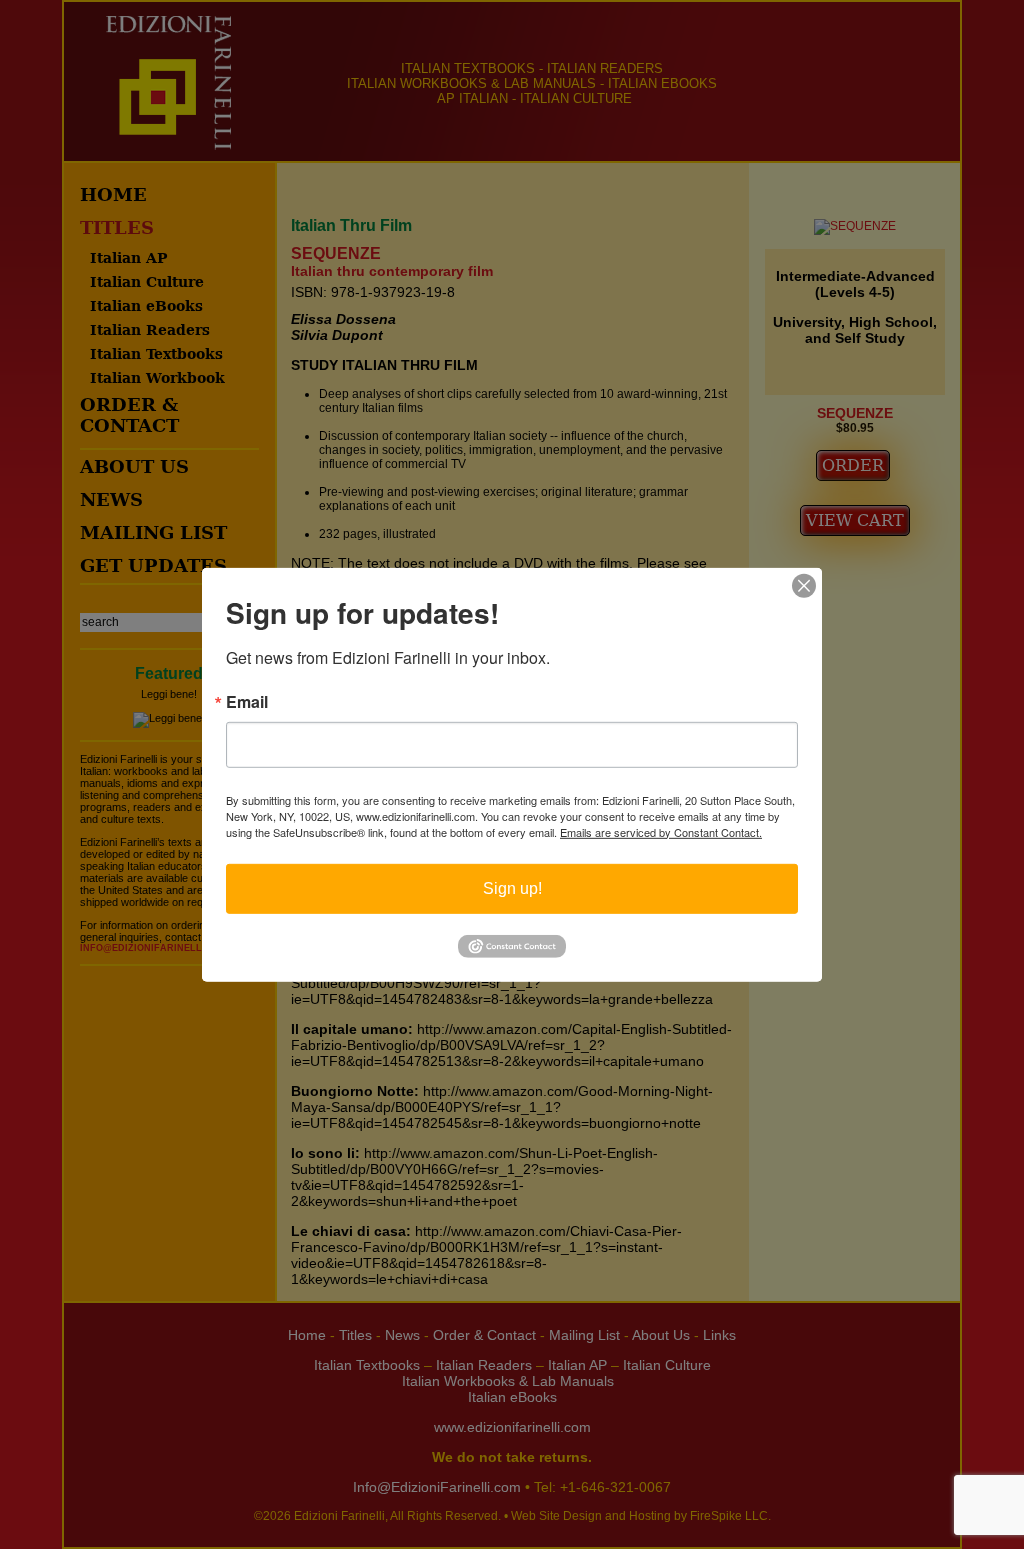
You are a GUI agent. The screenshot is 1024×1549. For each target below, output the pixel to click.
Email (247, 701)
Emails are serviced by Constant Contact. (661, 831)
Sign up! (512, 887)
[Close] (804, 585)
